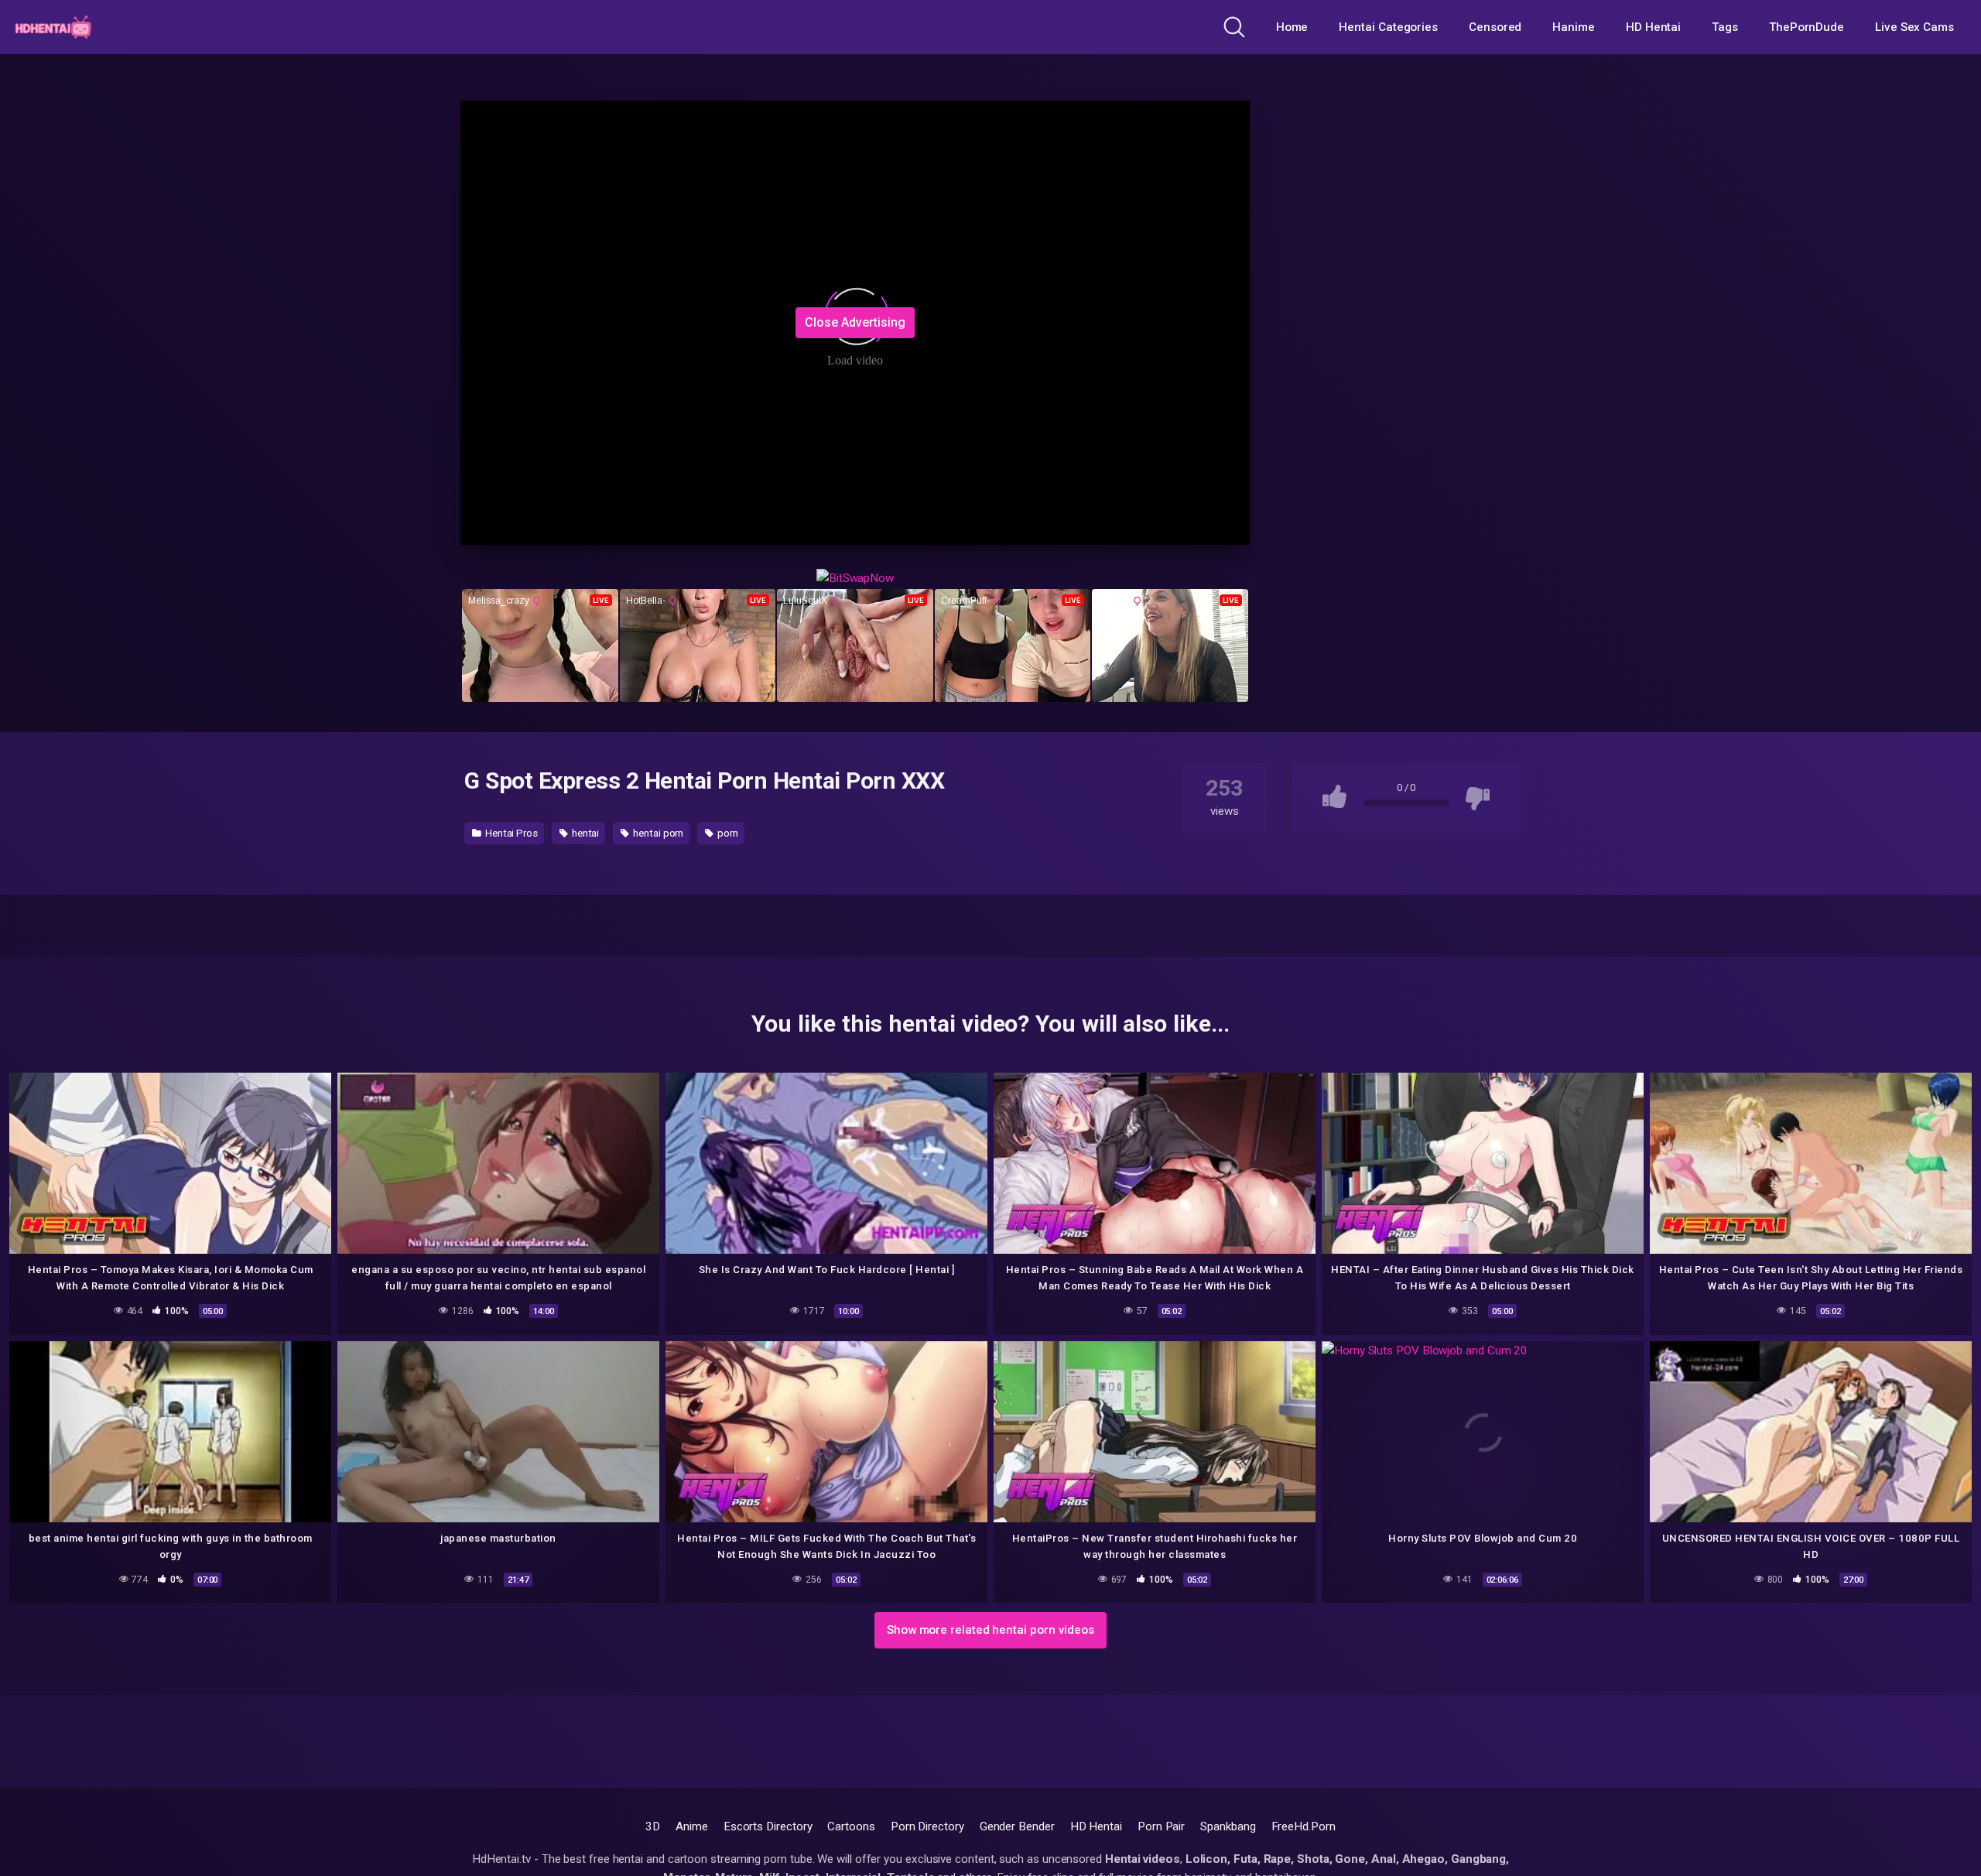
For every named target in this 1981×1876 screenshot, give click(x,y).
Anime (692, 1826)
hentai (584, 833)
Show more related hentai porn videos (990, 1630)
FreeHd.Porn (1304, 1826)
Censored (1495, 27)
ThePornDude (1807, 27)
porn (727, 833)
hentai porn (657, 833)
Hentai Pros (510, 833)
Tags (1725, 27)
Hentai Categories (1388, 27)
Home (1292, 27)
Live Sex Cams (1914, 27)
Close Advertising (855, 322)
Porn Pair (1161, 1826)
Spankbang (1228, 1826)
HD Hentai (1653, 27)
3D (653, 1826)
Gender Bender (1017, 1826)
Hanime (1574, 27)
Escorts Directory (768, 1826)
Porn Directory (927, 1826)
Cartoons (851, 1826)
